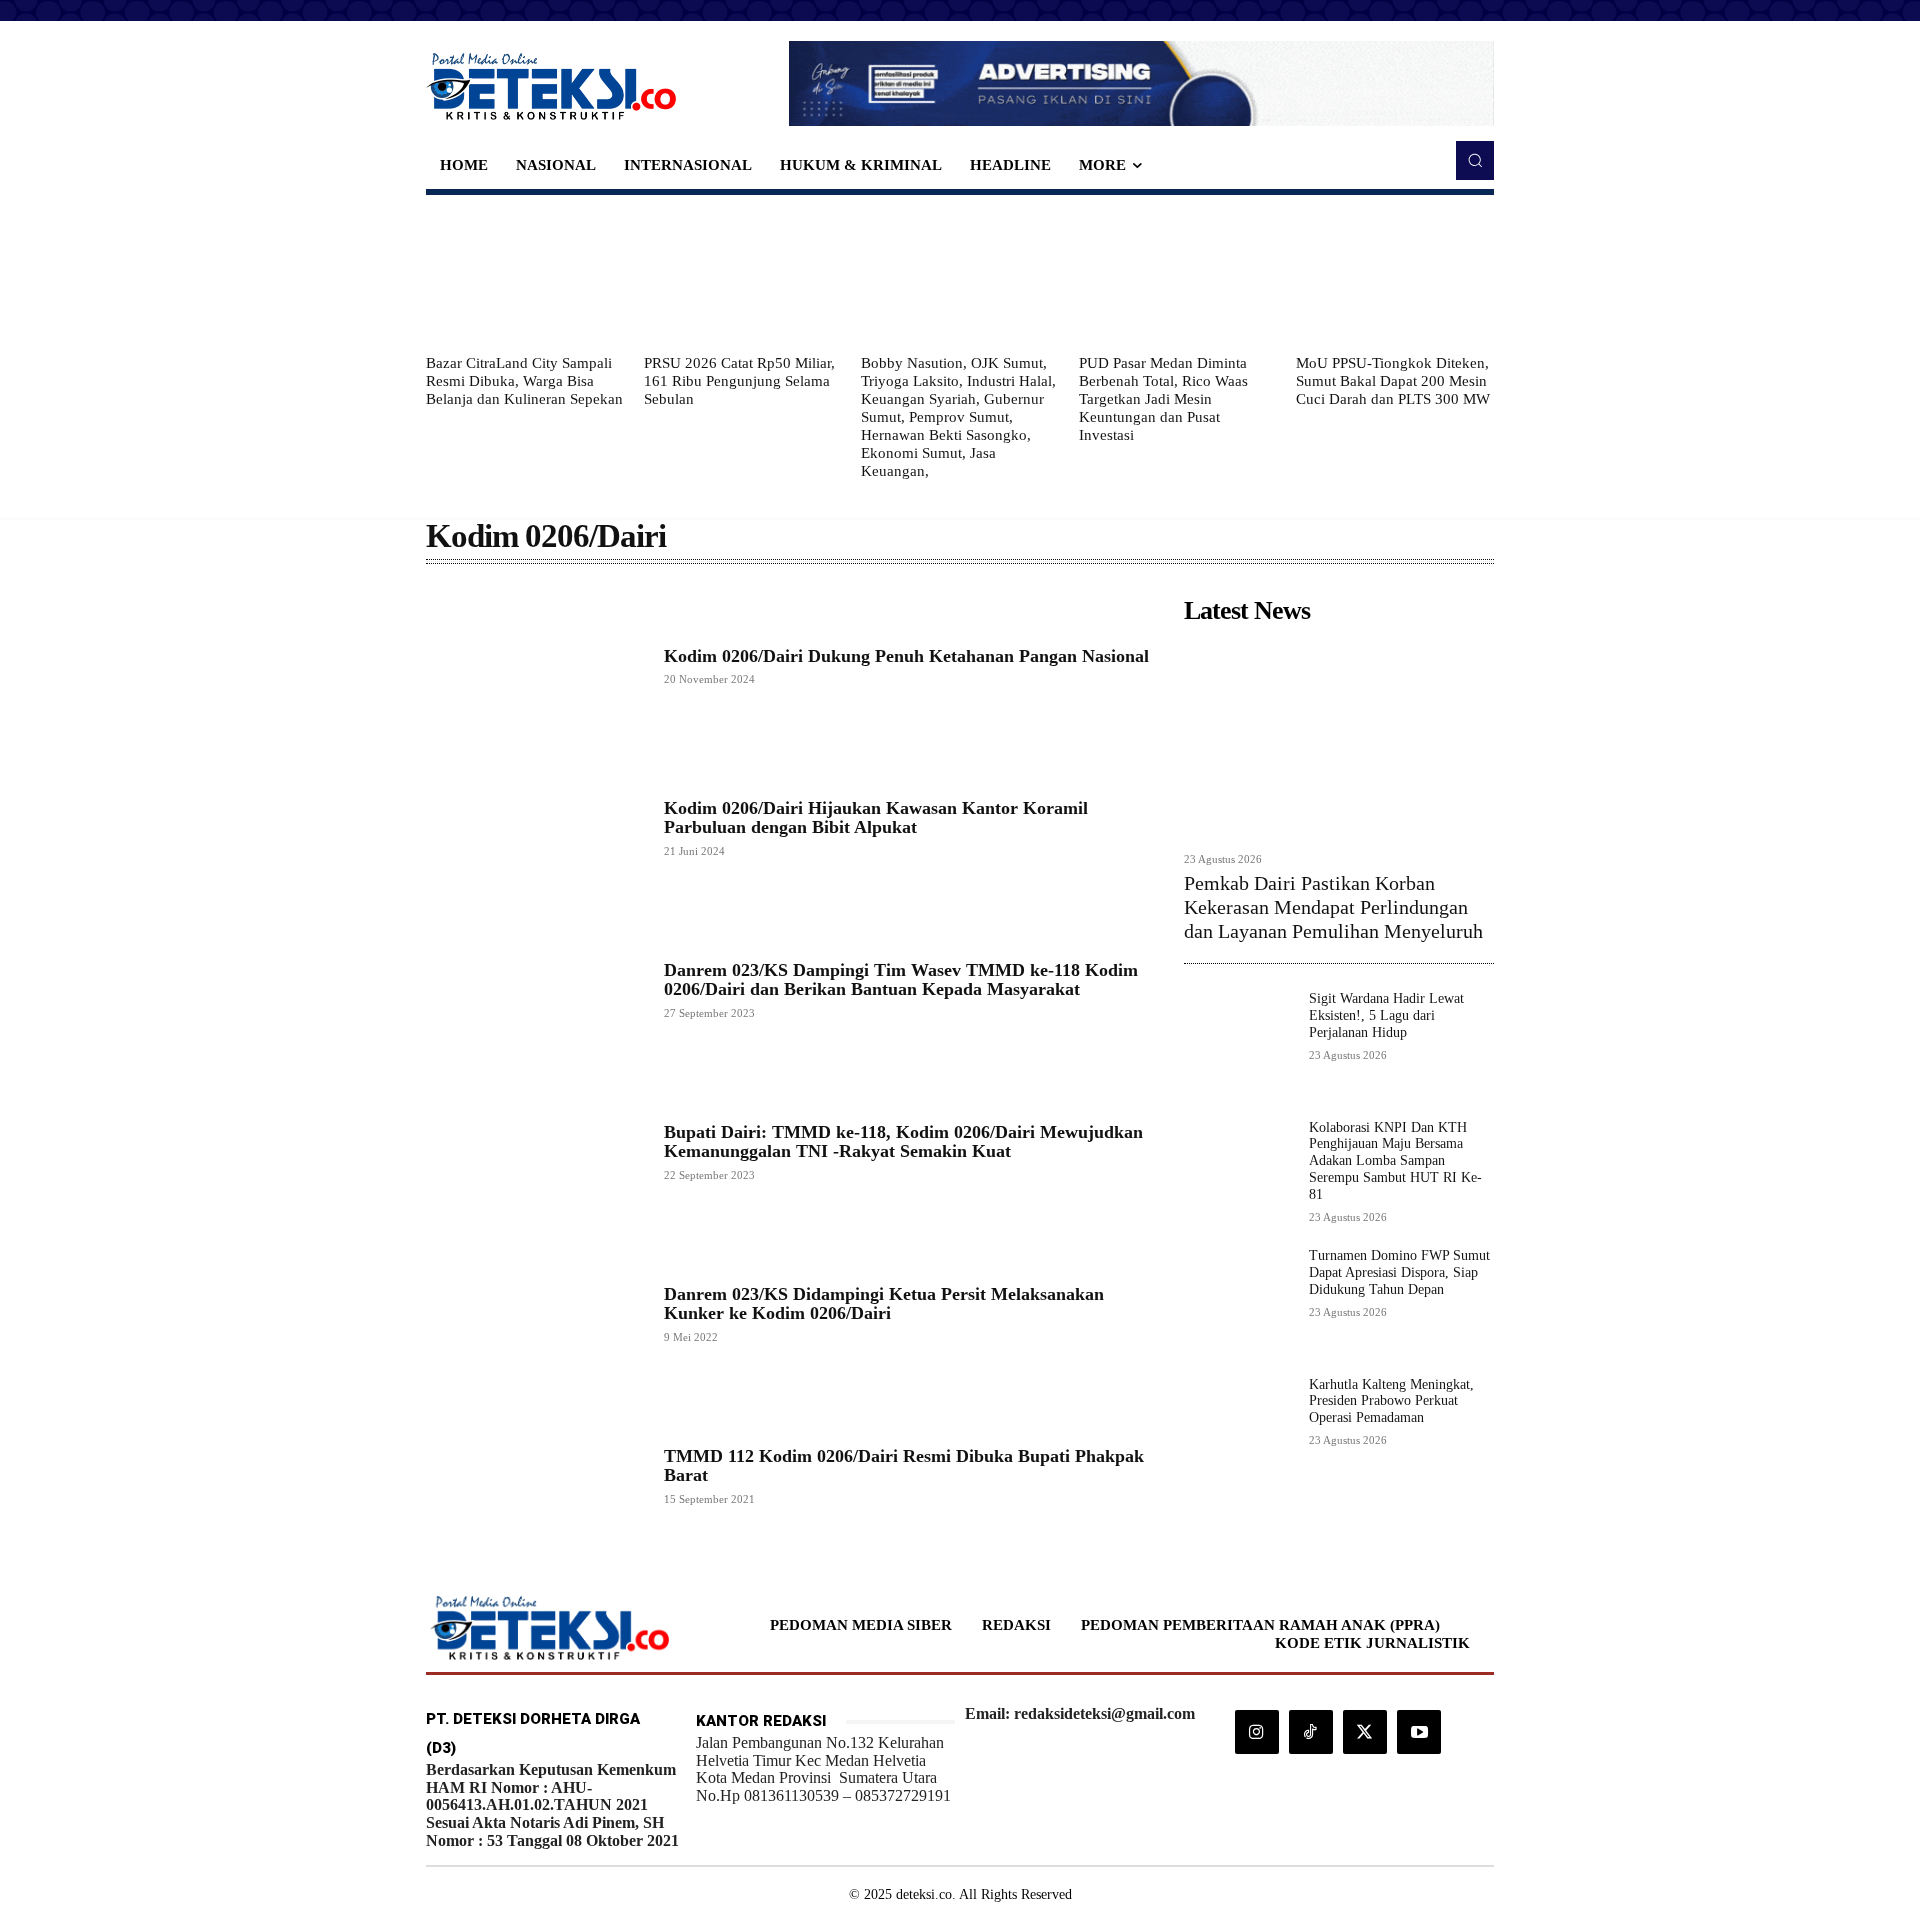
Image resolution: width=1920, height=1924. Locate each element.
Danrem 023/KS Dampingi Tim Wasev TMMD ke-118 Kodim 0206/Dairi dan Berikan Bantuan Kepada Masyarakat (901, 980)
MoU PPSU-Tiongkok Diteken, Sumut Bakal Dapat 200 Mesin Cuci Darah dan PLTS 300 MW (1393, 381)
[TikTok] (1311, 1732)
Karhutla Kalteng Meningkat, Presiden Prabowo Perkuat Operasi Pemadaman (1391, 1401)
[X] (1365, 1732)
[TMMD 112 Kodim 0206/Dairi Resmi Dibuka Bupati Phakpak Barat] (535, 1475)
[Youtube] (1419, 1732)
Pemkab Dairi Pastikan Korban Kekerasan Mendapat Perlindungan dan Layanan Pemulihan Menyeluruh (1333, 907)
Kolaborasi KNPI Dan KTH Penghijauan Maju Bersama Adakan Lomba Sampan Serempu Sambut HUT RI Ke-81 (1395, 1161)
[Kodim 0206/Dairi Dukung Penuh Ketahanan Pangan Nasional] (535, 666)
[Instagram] (1257, 1732)
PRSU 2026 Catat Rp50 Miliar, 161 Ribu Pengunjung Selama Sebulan (739, 381)
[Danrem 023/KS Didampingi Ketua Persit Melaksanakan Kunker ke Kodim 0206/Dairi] (535, 1313)
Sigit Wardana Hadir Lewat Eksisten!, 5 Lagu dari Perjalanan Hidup (1386, 1015)
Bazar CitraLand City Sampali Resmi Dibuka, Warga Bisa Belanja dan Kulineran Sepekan (524, 381)
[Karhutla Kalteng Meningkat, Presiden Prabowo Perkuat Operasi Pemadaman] (1238, 1431)
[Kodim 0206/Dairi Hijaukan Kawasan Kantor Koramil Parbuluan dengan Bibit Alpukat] (535, 828)
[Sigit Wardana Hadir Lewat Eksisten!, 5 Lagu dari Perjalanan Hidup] (1238, 1045)
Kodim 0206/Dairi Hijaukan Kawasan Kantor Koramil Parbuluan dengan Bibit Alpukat (876, 818)
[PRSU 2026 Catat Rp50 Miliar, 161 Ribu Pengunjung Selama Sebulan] (743, 274)
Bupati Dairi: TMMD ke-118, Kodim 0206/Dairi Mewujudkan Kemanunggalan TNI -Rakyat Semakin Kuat (903, 1142)
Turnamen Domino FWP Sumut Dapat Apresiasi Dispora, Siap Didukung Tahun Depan (1399, 1272)
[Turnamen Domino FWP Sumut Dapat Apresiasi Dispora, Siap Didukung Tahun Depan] (1238, 1302)
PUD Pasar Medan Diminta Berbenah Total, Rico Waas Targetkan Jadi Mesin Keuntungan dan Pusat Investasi (1163, 399)
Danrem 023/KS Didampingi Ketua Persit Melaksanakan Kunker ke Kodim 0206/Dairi (884, 1304)
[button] (1475, 160)
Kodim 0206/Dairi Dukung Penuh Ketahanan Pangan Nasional (906, 656)
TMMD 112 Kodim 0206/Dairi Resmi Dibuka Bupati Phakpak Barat (904, 1466)
